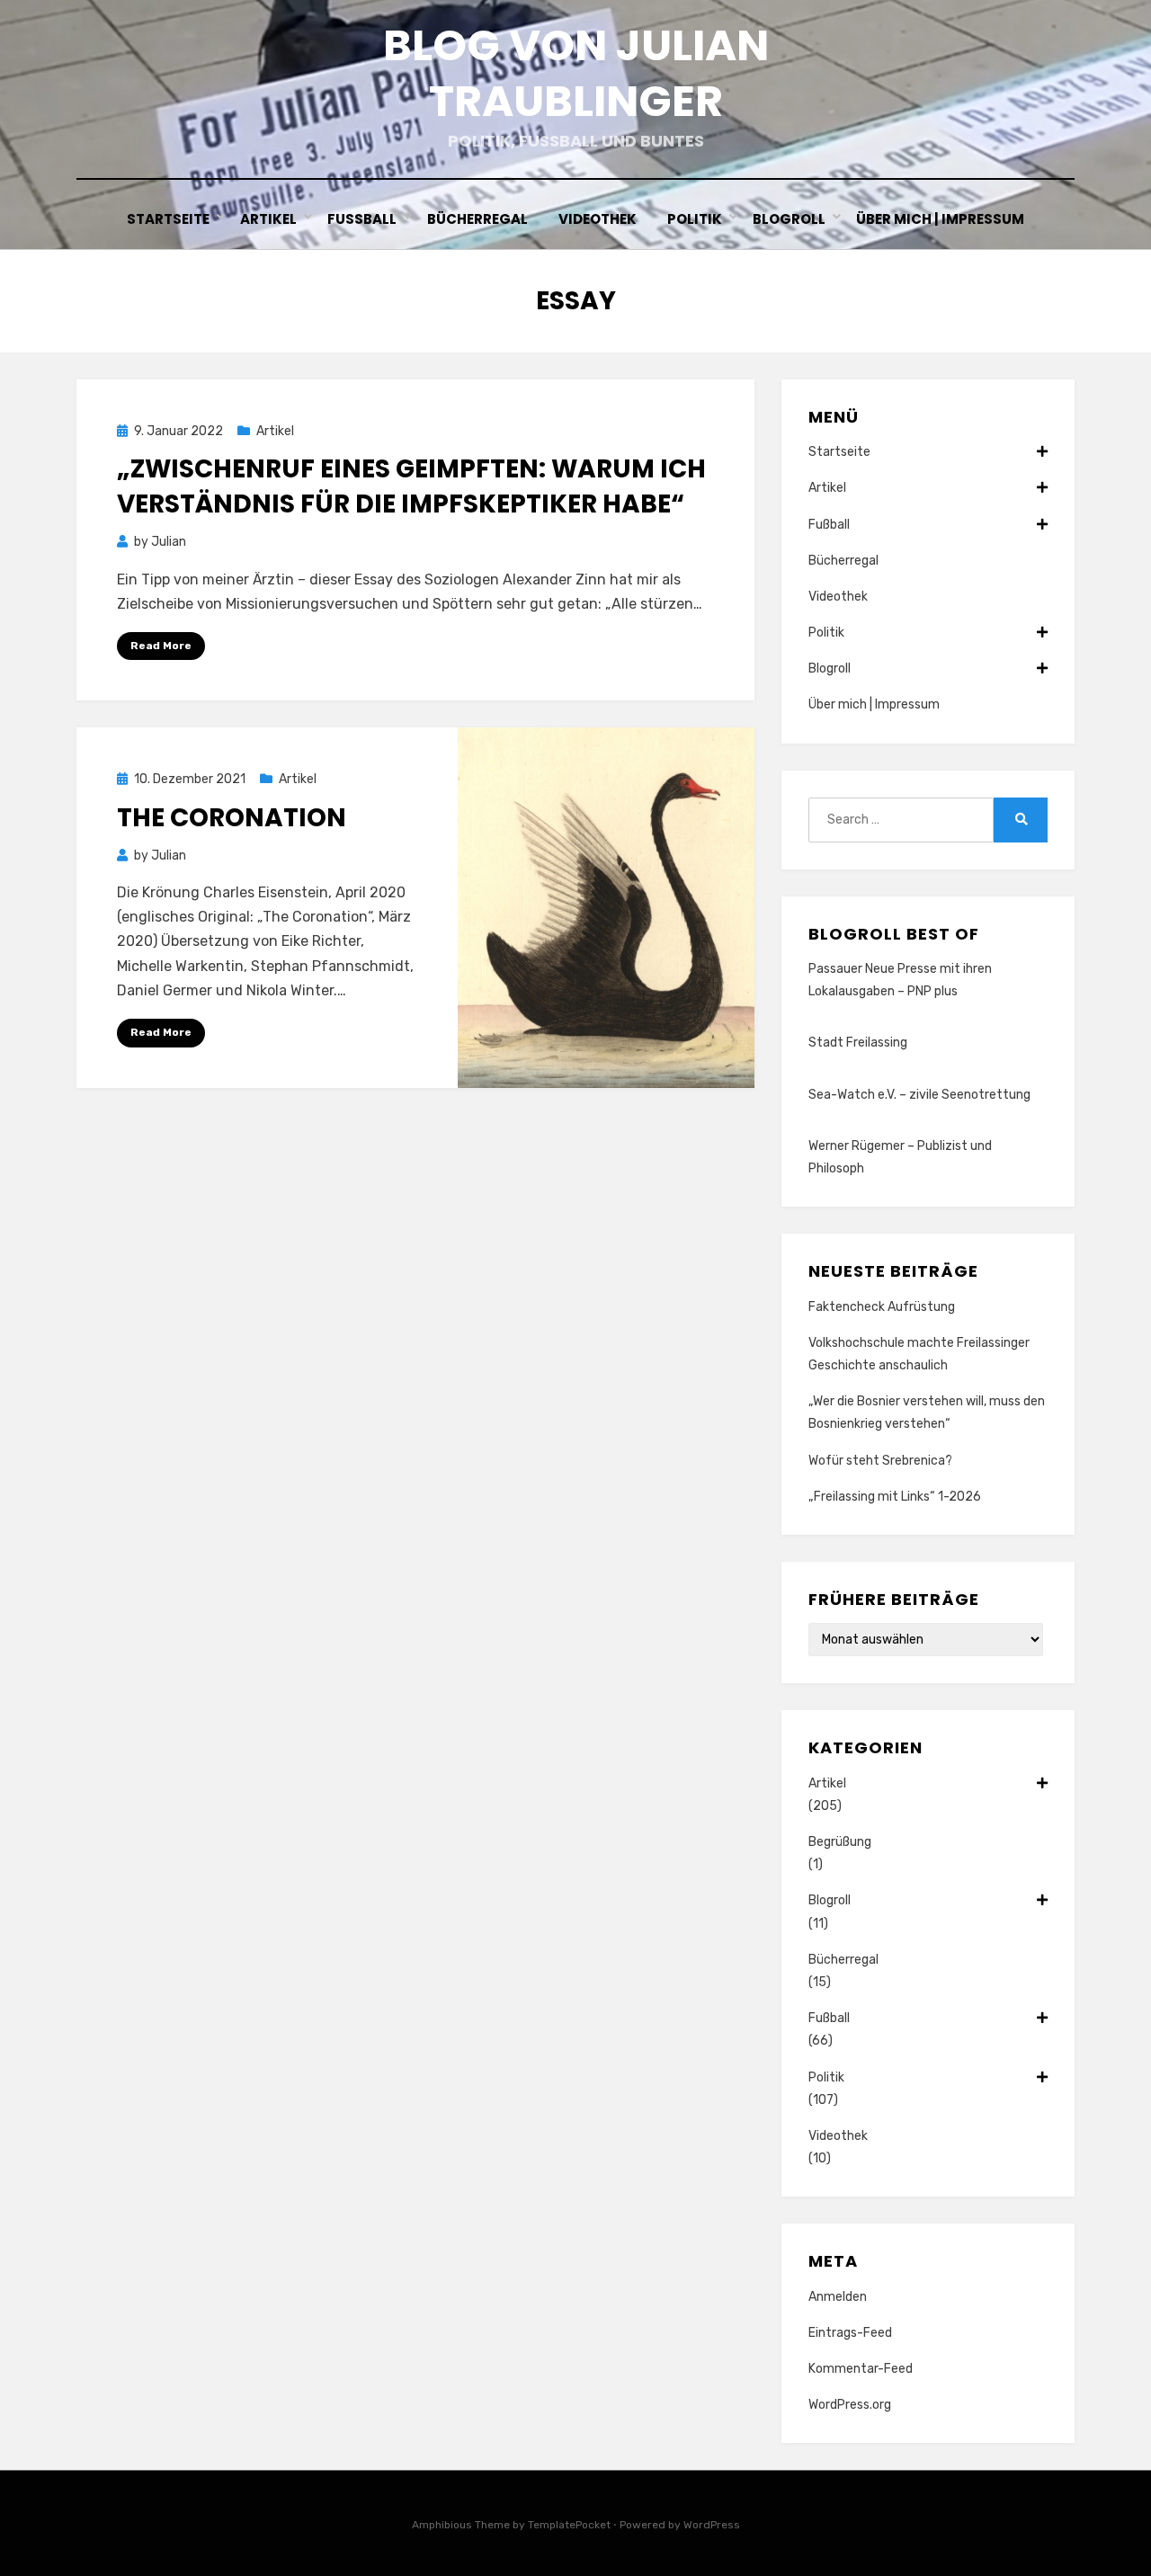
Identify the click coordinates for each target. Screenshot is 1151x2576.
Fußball (362, 219)
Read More (161, 646)
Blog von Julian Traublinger (576, 73)
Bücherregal (477, 219)
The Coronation (232, 818)
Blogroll (789, 219)
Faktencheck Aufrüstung (882, 1307)
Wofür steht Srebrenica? (880, 1461)
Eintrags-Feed (850, 2333)
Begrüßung (840, 1842)
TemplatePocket (569, 2525)
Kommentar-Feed (861, 2369)
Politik (695, 219)
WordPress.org (850, 2405)
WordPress (712, 2525)
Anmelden (838, 2297)
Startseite (168, 219)
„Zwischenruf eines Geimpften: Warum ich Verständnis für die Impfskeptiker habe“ (411, 486)
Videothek (598, 219)
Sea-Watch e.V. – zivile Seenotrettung (919, 1095)
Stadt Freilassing (858, 1043)
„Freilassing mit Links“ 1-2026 (895, 1497)
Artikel (268, 219)
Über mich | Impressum (940, 219)
